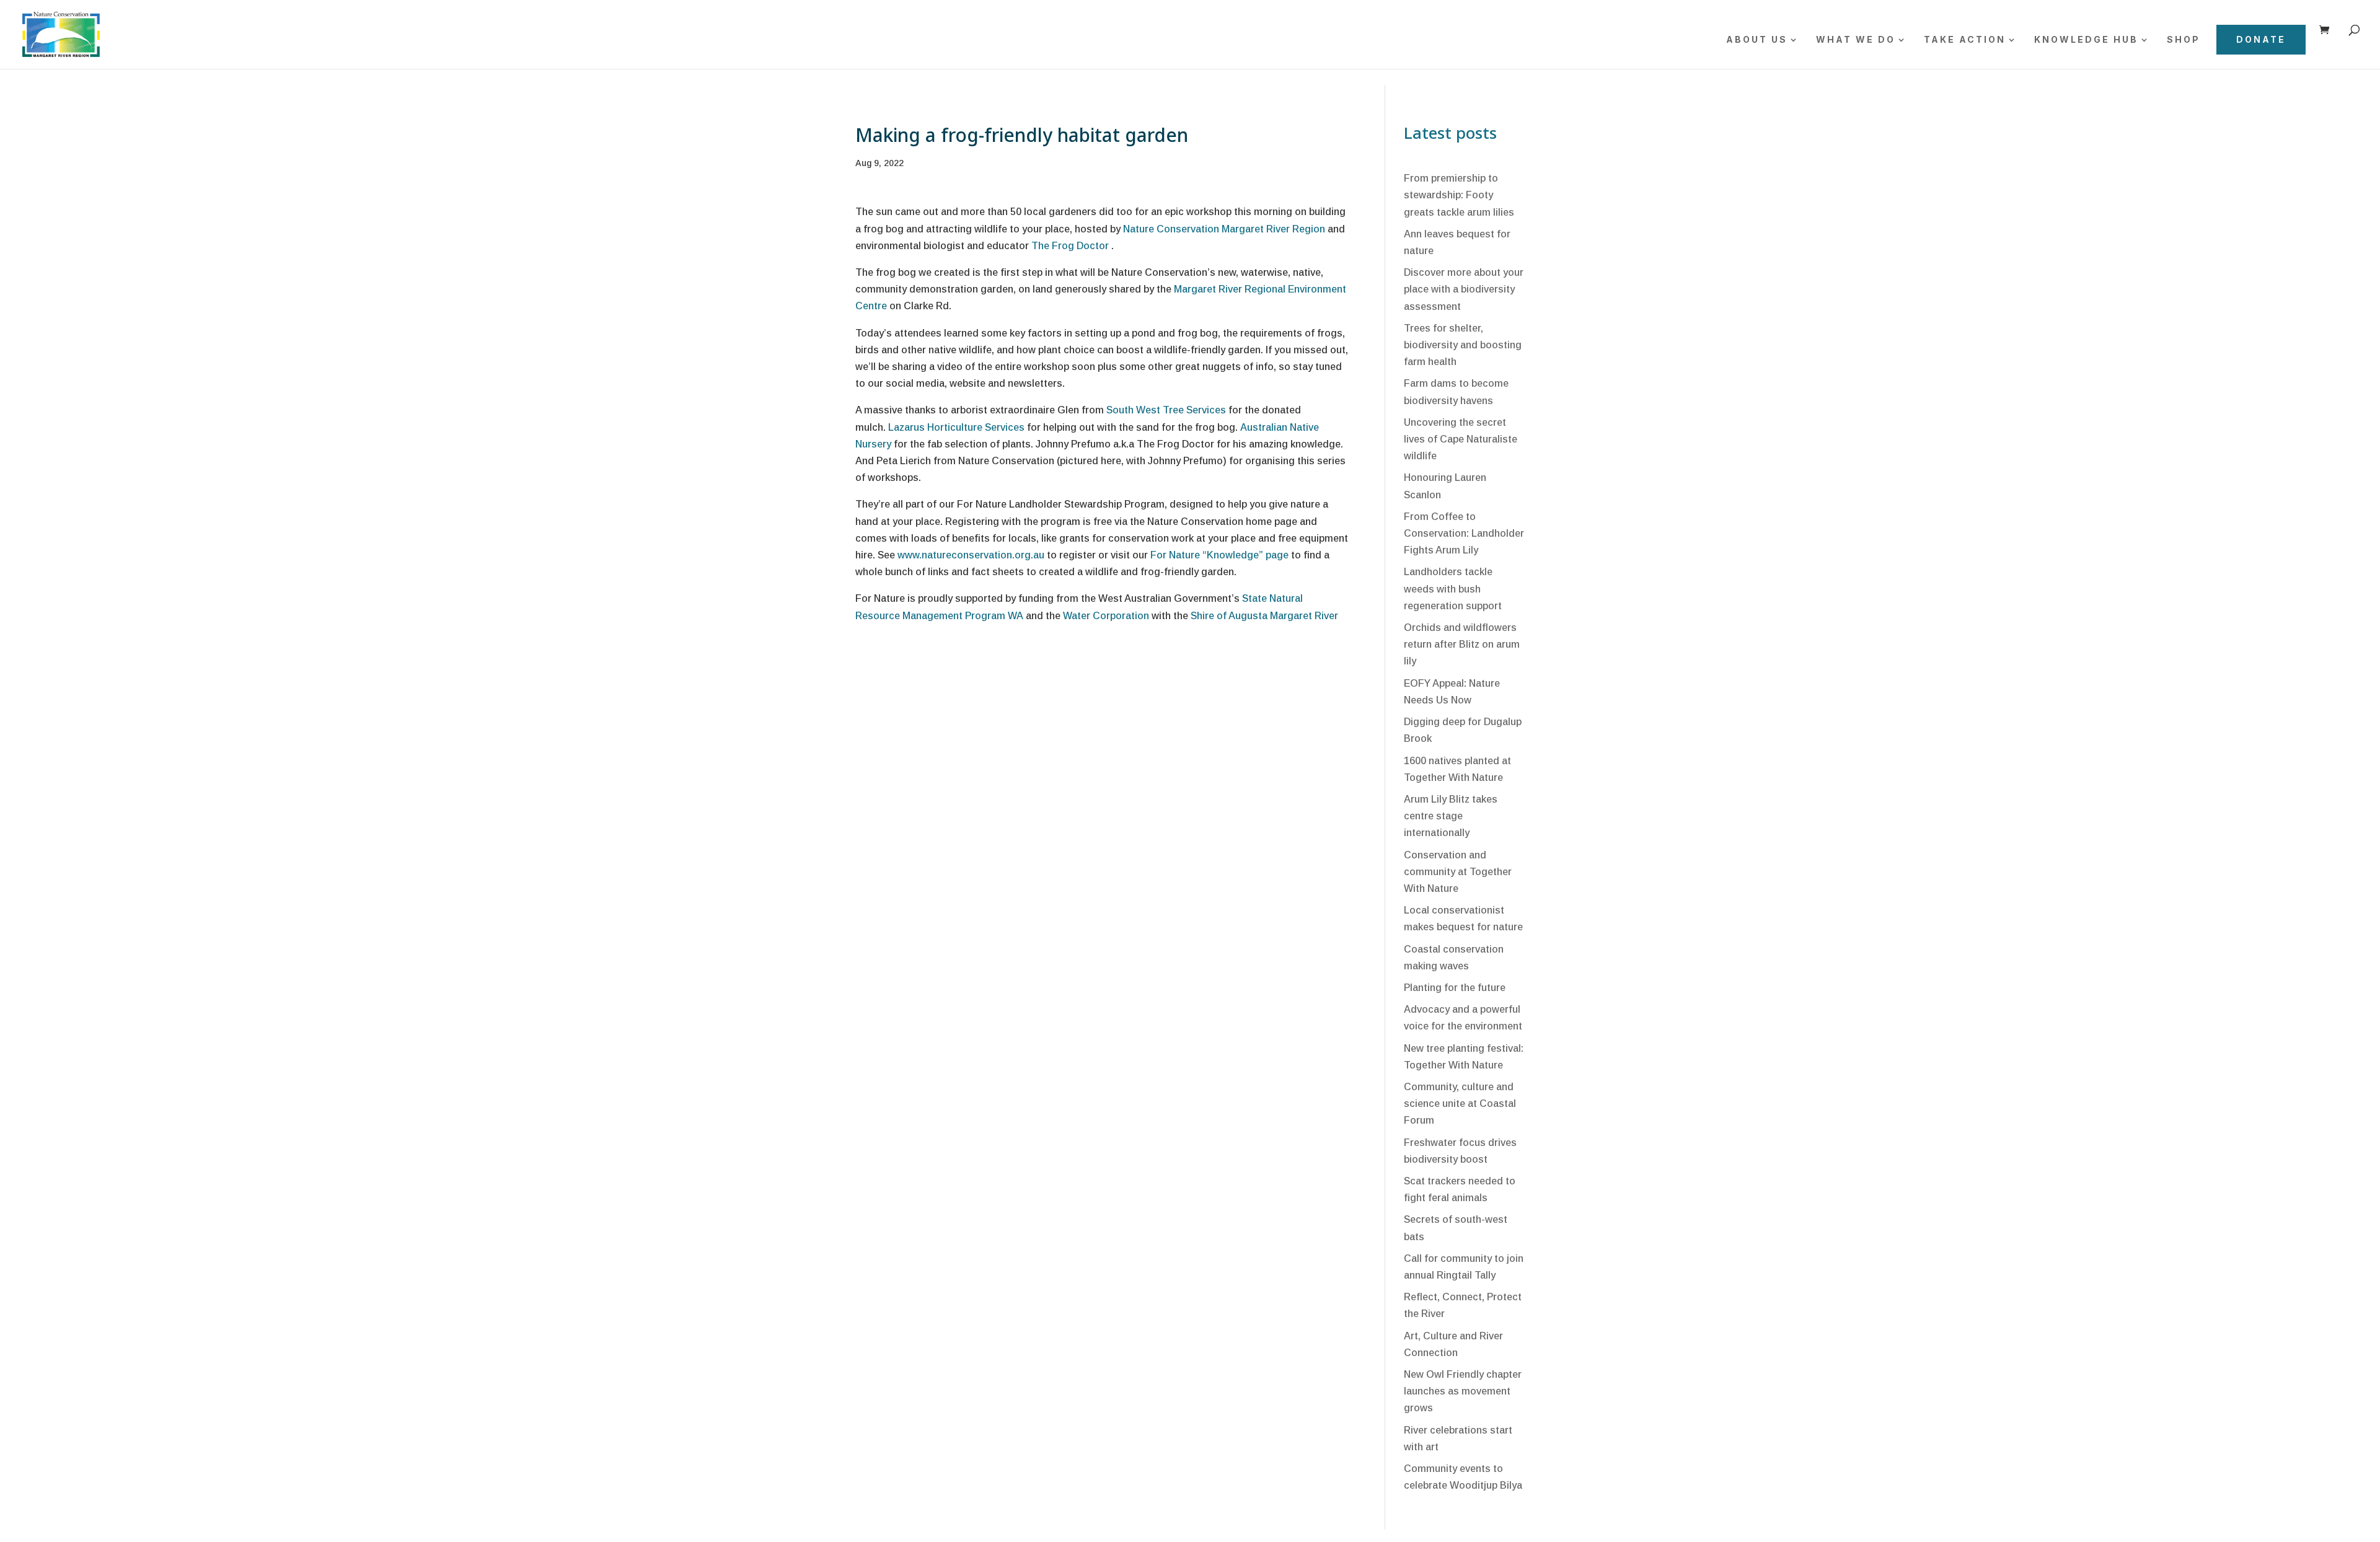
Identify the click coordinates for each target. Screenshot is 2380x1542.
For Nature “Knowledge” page (1219, 555)
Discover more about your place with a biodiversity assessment (1464, 289)
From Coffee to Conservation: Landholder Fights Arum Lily (1464, 533)
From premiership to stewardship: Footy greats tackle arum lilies (1459, 195)
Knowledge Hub (2086, 40)
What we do (1856, 40)
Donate (2261, 39)
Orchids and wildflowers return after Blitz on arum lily (1462, 644)
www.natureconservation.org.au (971, 555)
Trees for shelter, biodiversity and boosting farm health (1463, 345)
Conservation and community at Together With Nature (1458, 872)
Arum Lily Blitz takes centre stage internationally (1451, 816)
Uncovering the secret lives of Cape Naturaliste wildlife (1461, 439)
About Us (1757, 40)
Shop (2184, 40)
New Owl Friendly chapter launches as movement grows (1463, 1391)
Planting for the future (1455, 988)
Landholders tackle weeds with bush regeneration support (1453, 588)
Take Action (1965, 40)
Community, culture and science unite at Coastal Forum (1460, 1104)
